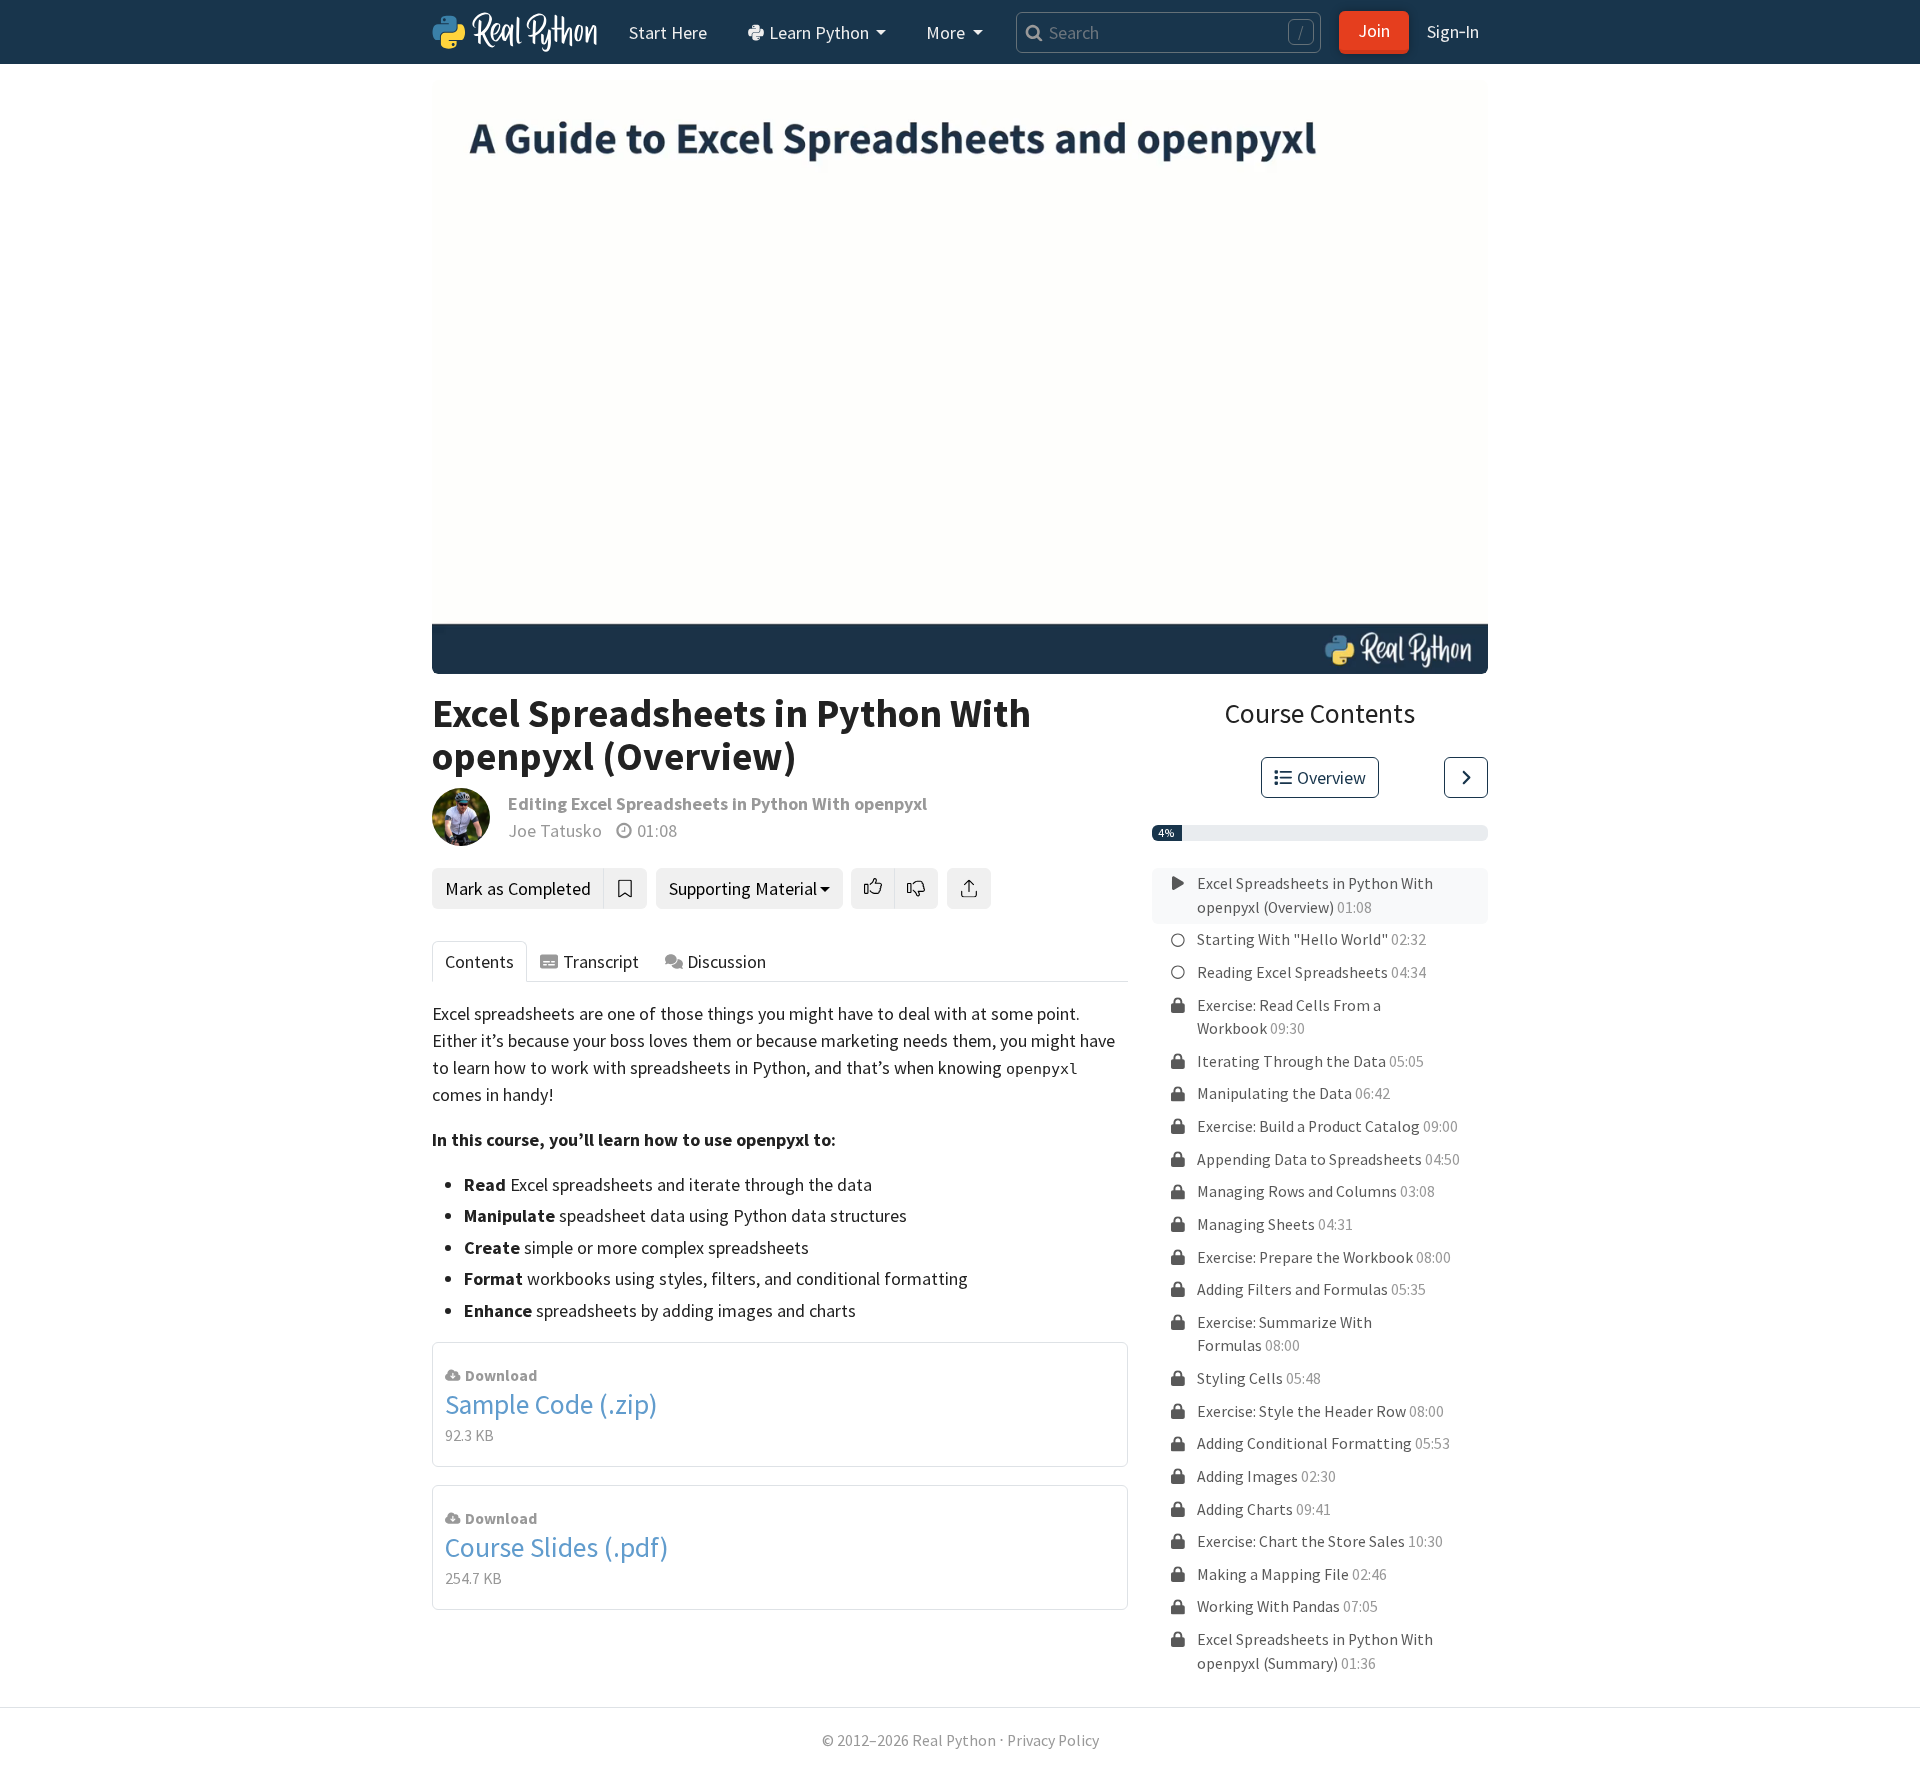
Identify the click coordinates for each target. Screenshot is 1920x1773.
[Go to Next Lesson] (1466, 777)
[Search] (1029, 32)
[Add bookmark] (625, 888)
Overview (1331, 777)
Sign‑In (1453, 31)
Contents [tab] (479, 961)
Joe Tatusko (555, 830)
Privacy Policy (1053, 1740)
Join (1374, 30)
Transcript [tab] (601, 961)
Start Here (668, 32)
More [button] (947, 32)
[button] (873, 888)
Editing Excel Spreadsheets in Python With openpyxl (717, 803)
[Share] (969, 888)
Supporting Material (743, 888)
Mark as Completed (518, 888)
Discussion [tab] (726, 961)
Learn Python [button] (819, 32)
